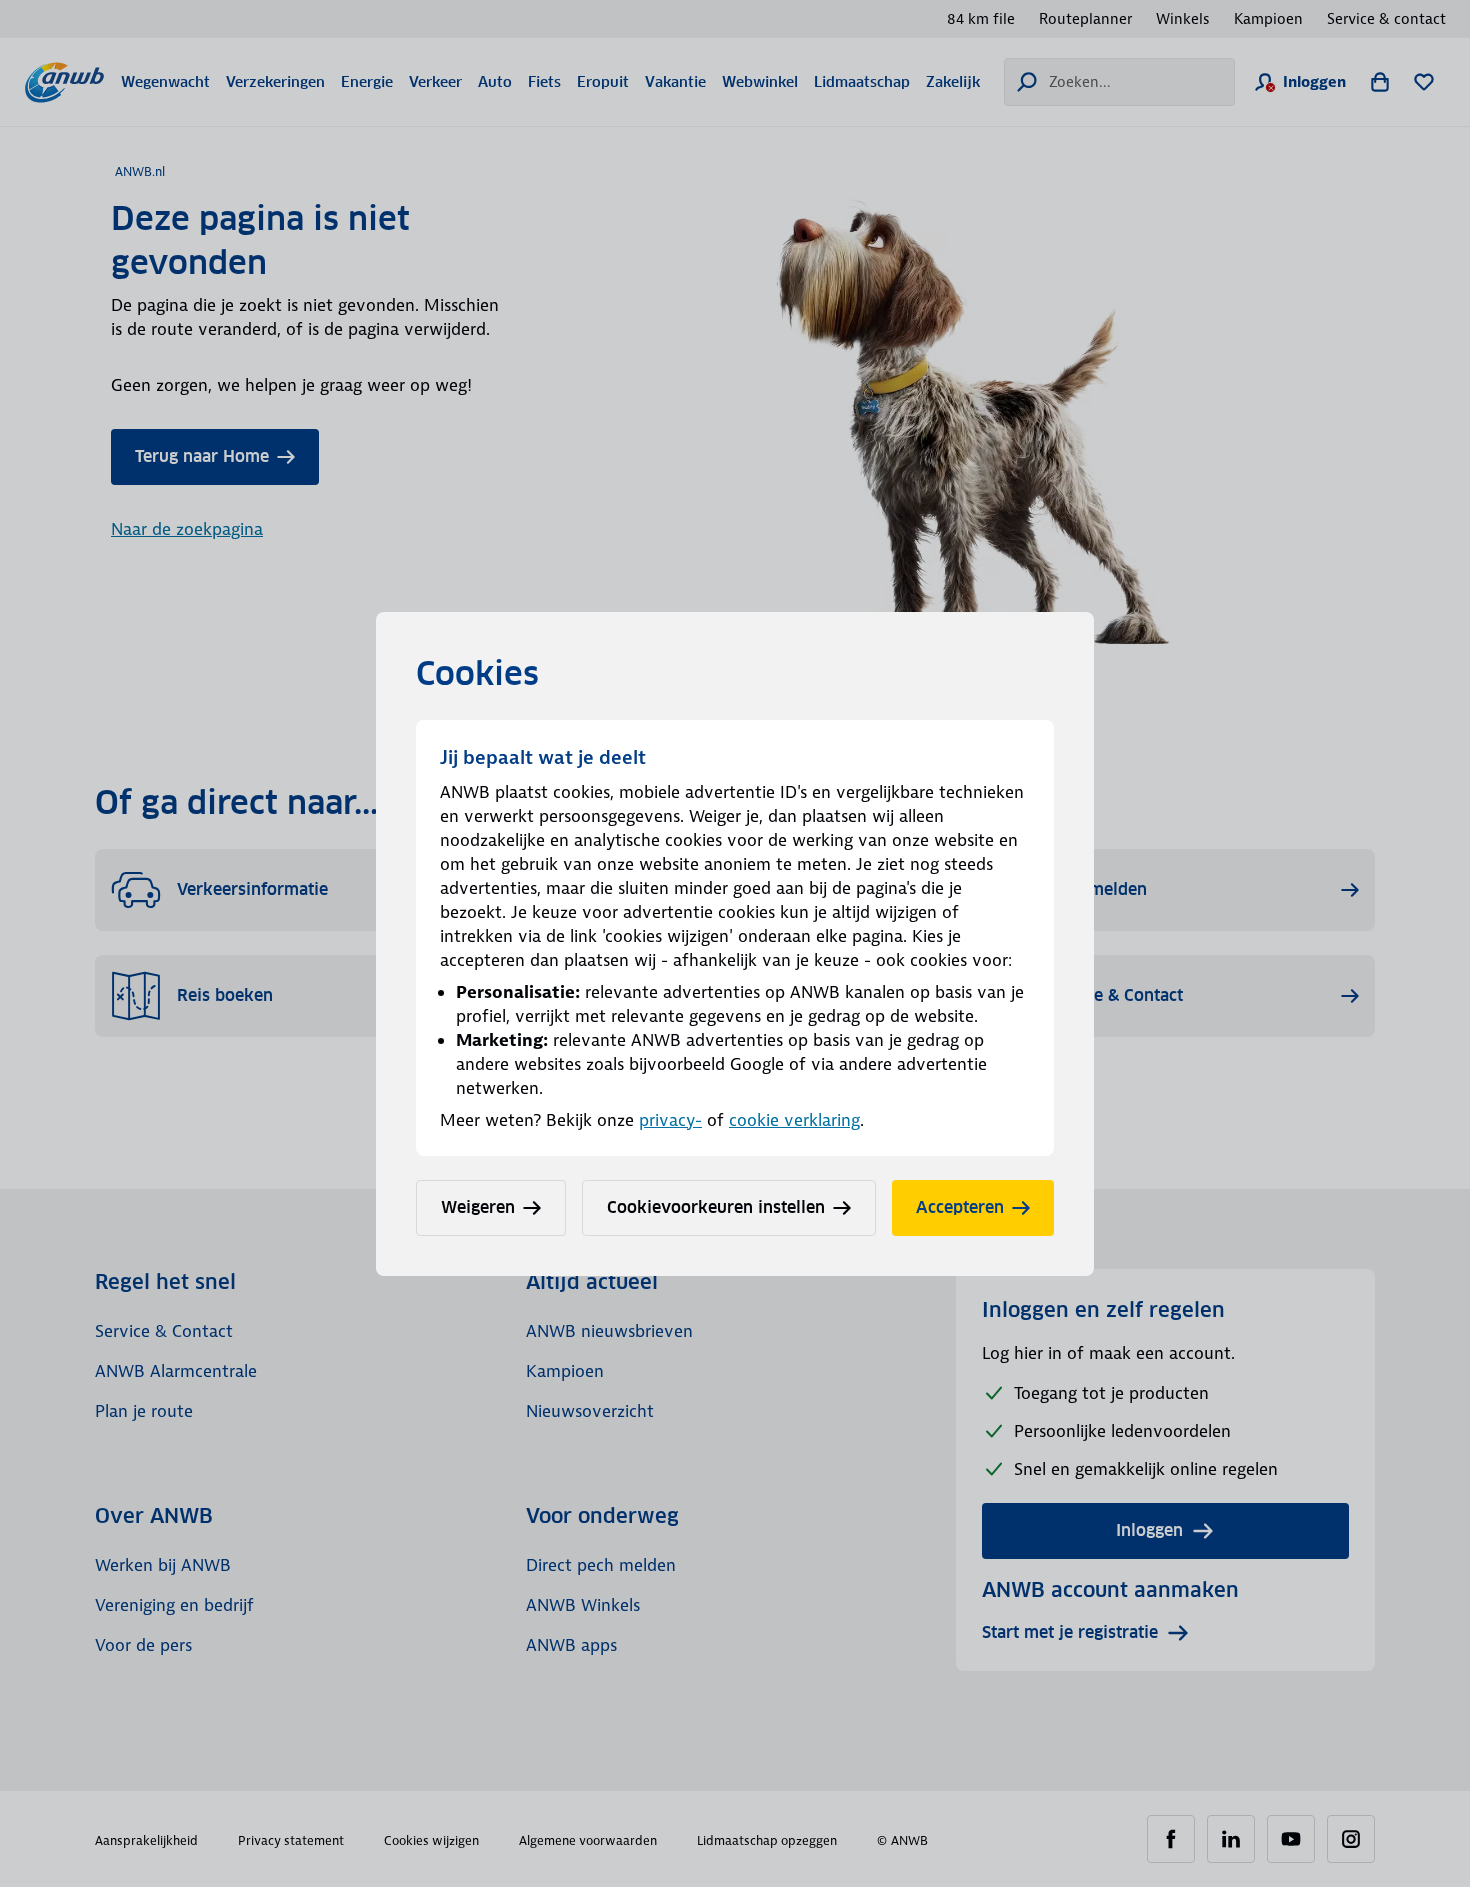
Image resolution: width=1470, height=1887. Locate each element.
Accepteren (960, 1207)
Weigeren (478, 1207)
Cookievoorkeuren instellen (716, 1207)
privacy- (670, 1120)
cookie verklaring (794, 1120)
